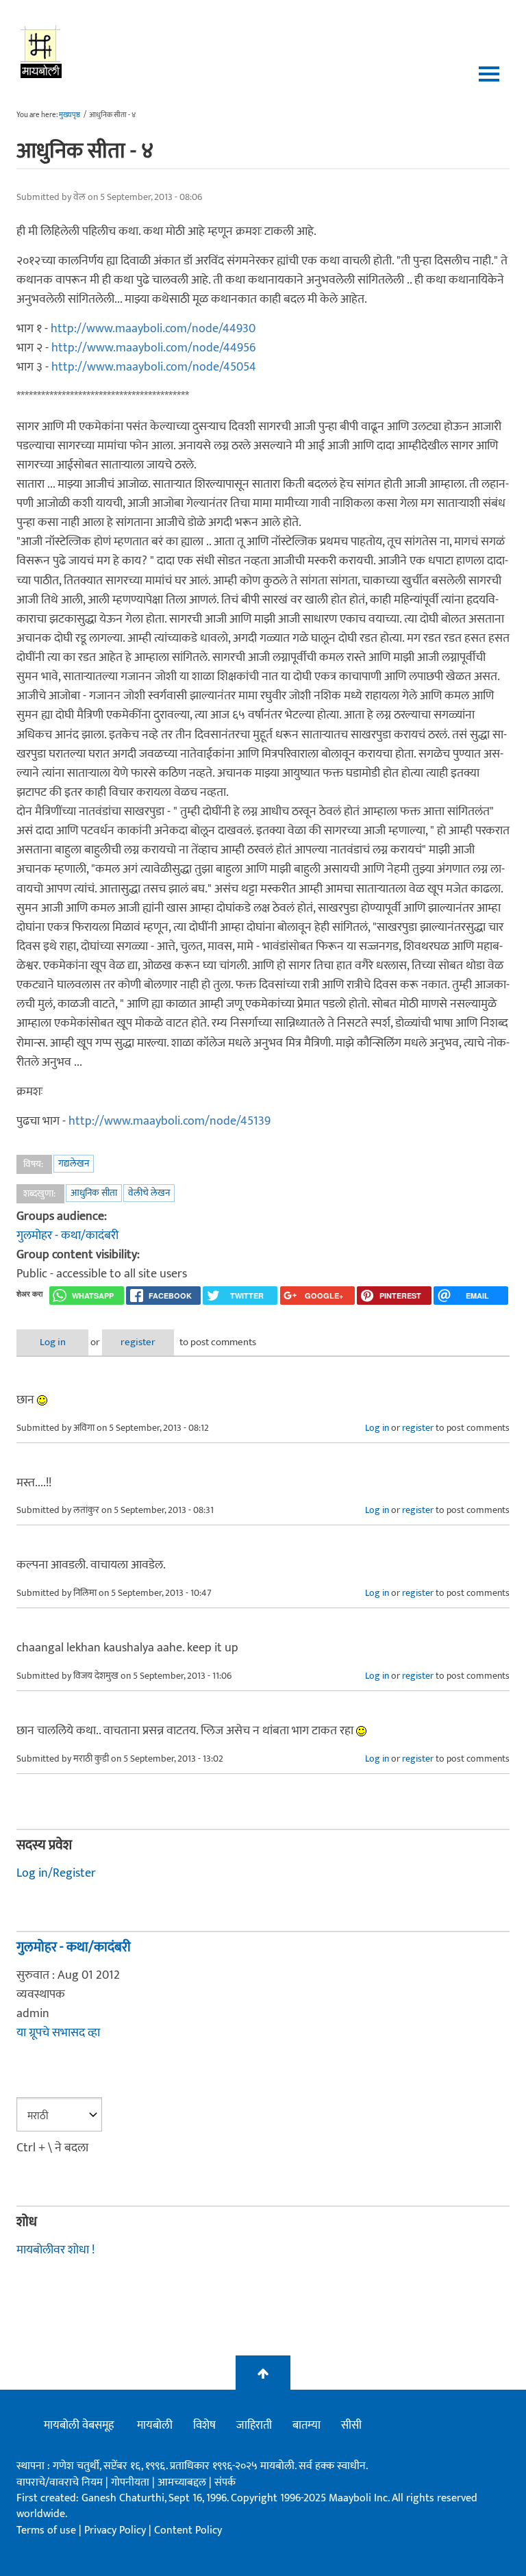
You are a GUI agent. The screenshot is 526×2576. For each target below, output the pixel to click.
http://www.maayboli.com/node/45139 (170, 1121)
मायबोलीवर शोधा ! (55, 2250)
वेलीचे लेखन (149, 1193)
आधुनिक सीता (94, 1193)
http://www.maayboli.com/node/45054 (154, 367)
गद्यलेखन (74, 1163)
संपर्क (225, 2483)
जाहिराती (254, 2425)
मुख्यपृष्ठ (70, 115)
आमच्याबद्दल (183, 2483)
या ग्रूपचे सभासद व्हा (58, 2033)
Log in (53, 1342)
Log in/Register (56, 1873)
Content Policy (188, 2530)
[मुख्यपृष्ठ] (41, 51)
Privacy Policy (116, 2530)
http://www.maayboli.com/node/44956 (153, 348)
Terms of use (46, 2530)
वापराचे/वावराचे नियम (60, 2483)
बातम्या (306, 2425)
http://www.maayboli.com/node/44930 (153, 329)
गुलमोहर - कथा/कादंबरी (67, 1236)
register (138, 1342)
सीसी (351, 2425)
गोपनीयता (131, 2483)
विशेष (204, 2425)
